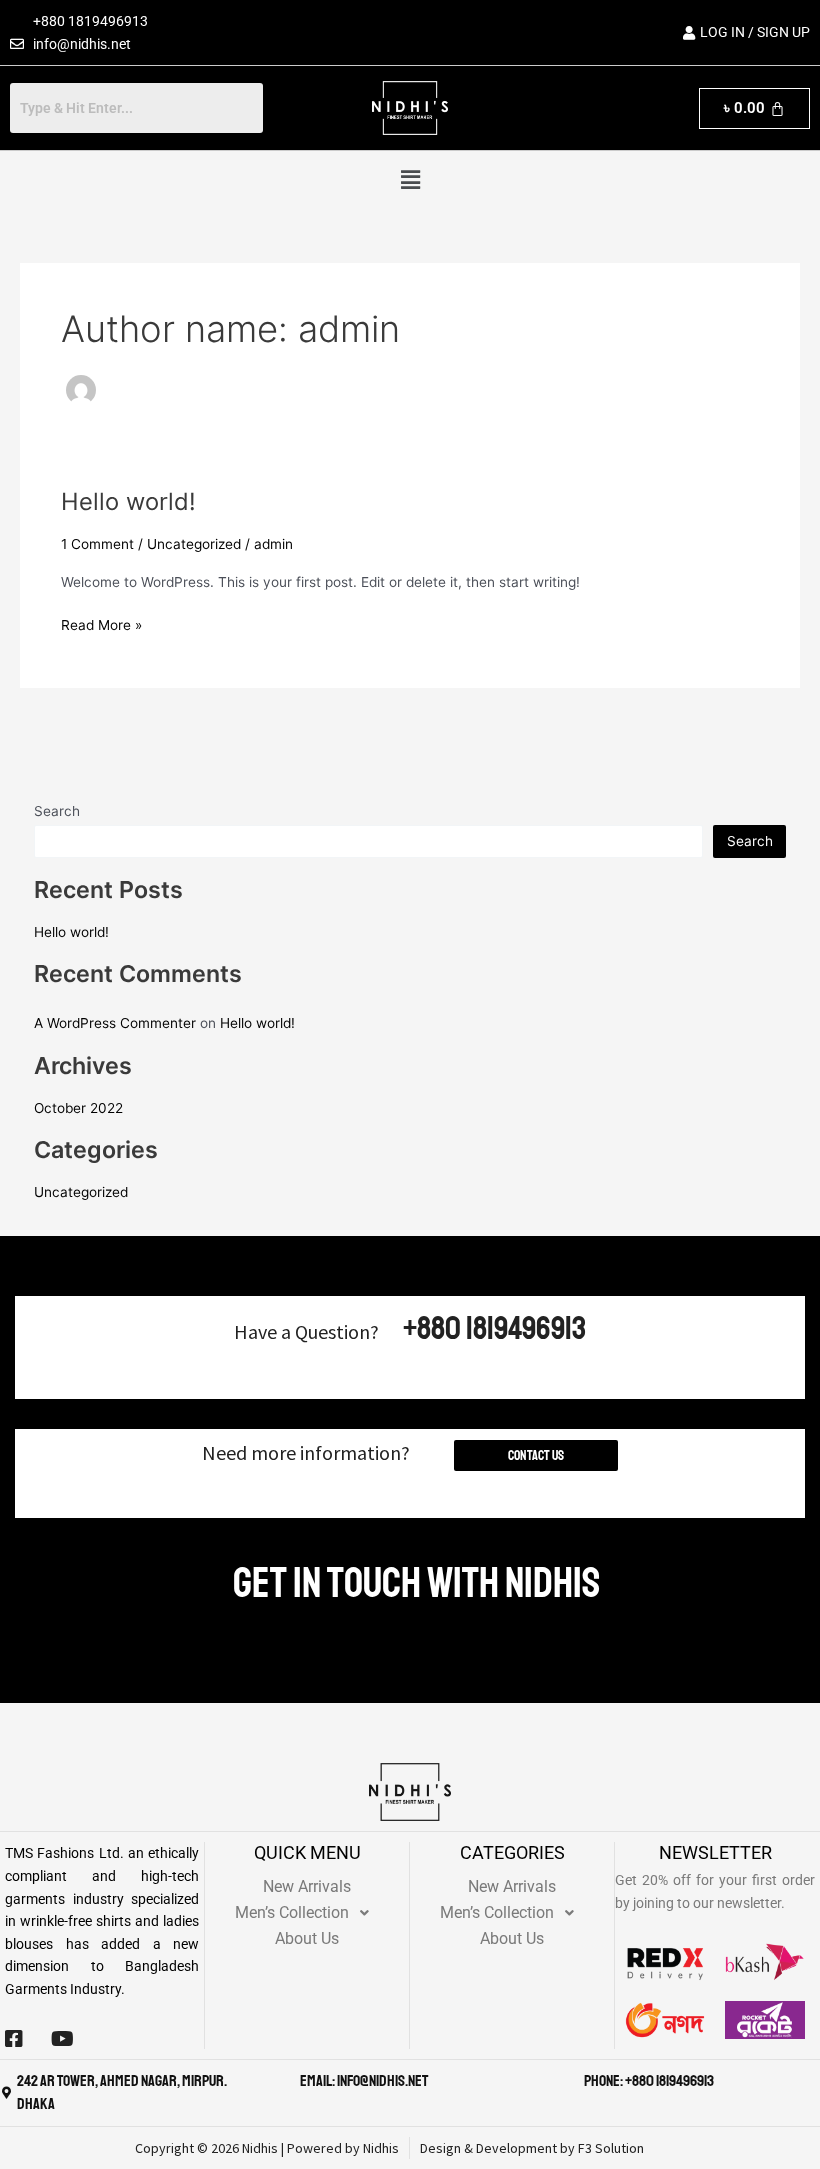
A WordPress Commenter (115, 1023)
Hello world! (128, 501)
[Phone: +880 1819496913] (573, 2082)
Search (57, 811)
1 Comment (97, 544)
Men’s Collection (292, 1912)
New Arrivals (307, 1886)
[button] (410, 179)
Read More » (101, 623)
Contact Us (536, 1455)
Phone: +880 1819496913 (649, 2081)
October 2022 (78, 1108)
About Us (307, 1938)
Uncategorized (194, 544)
